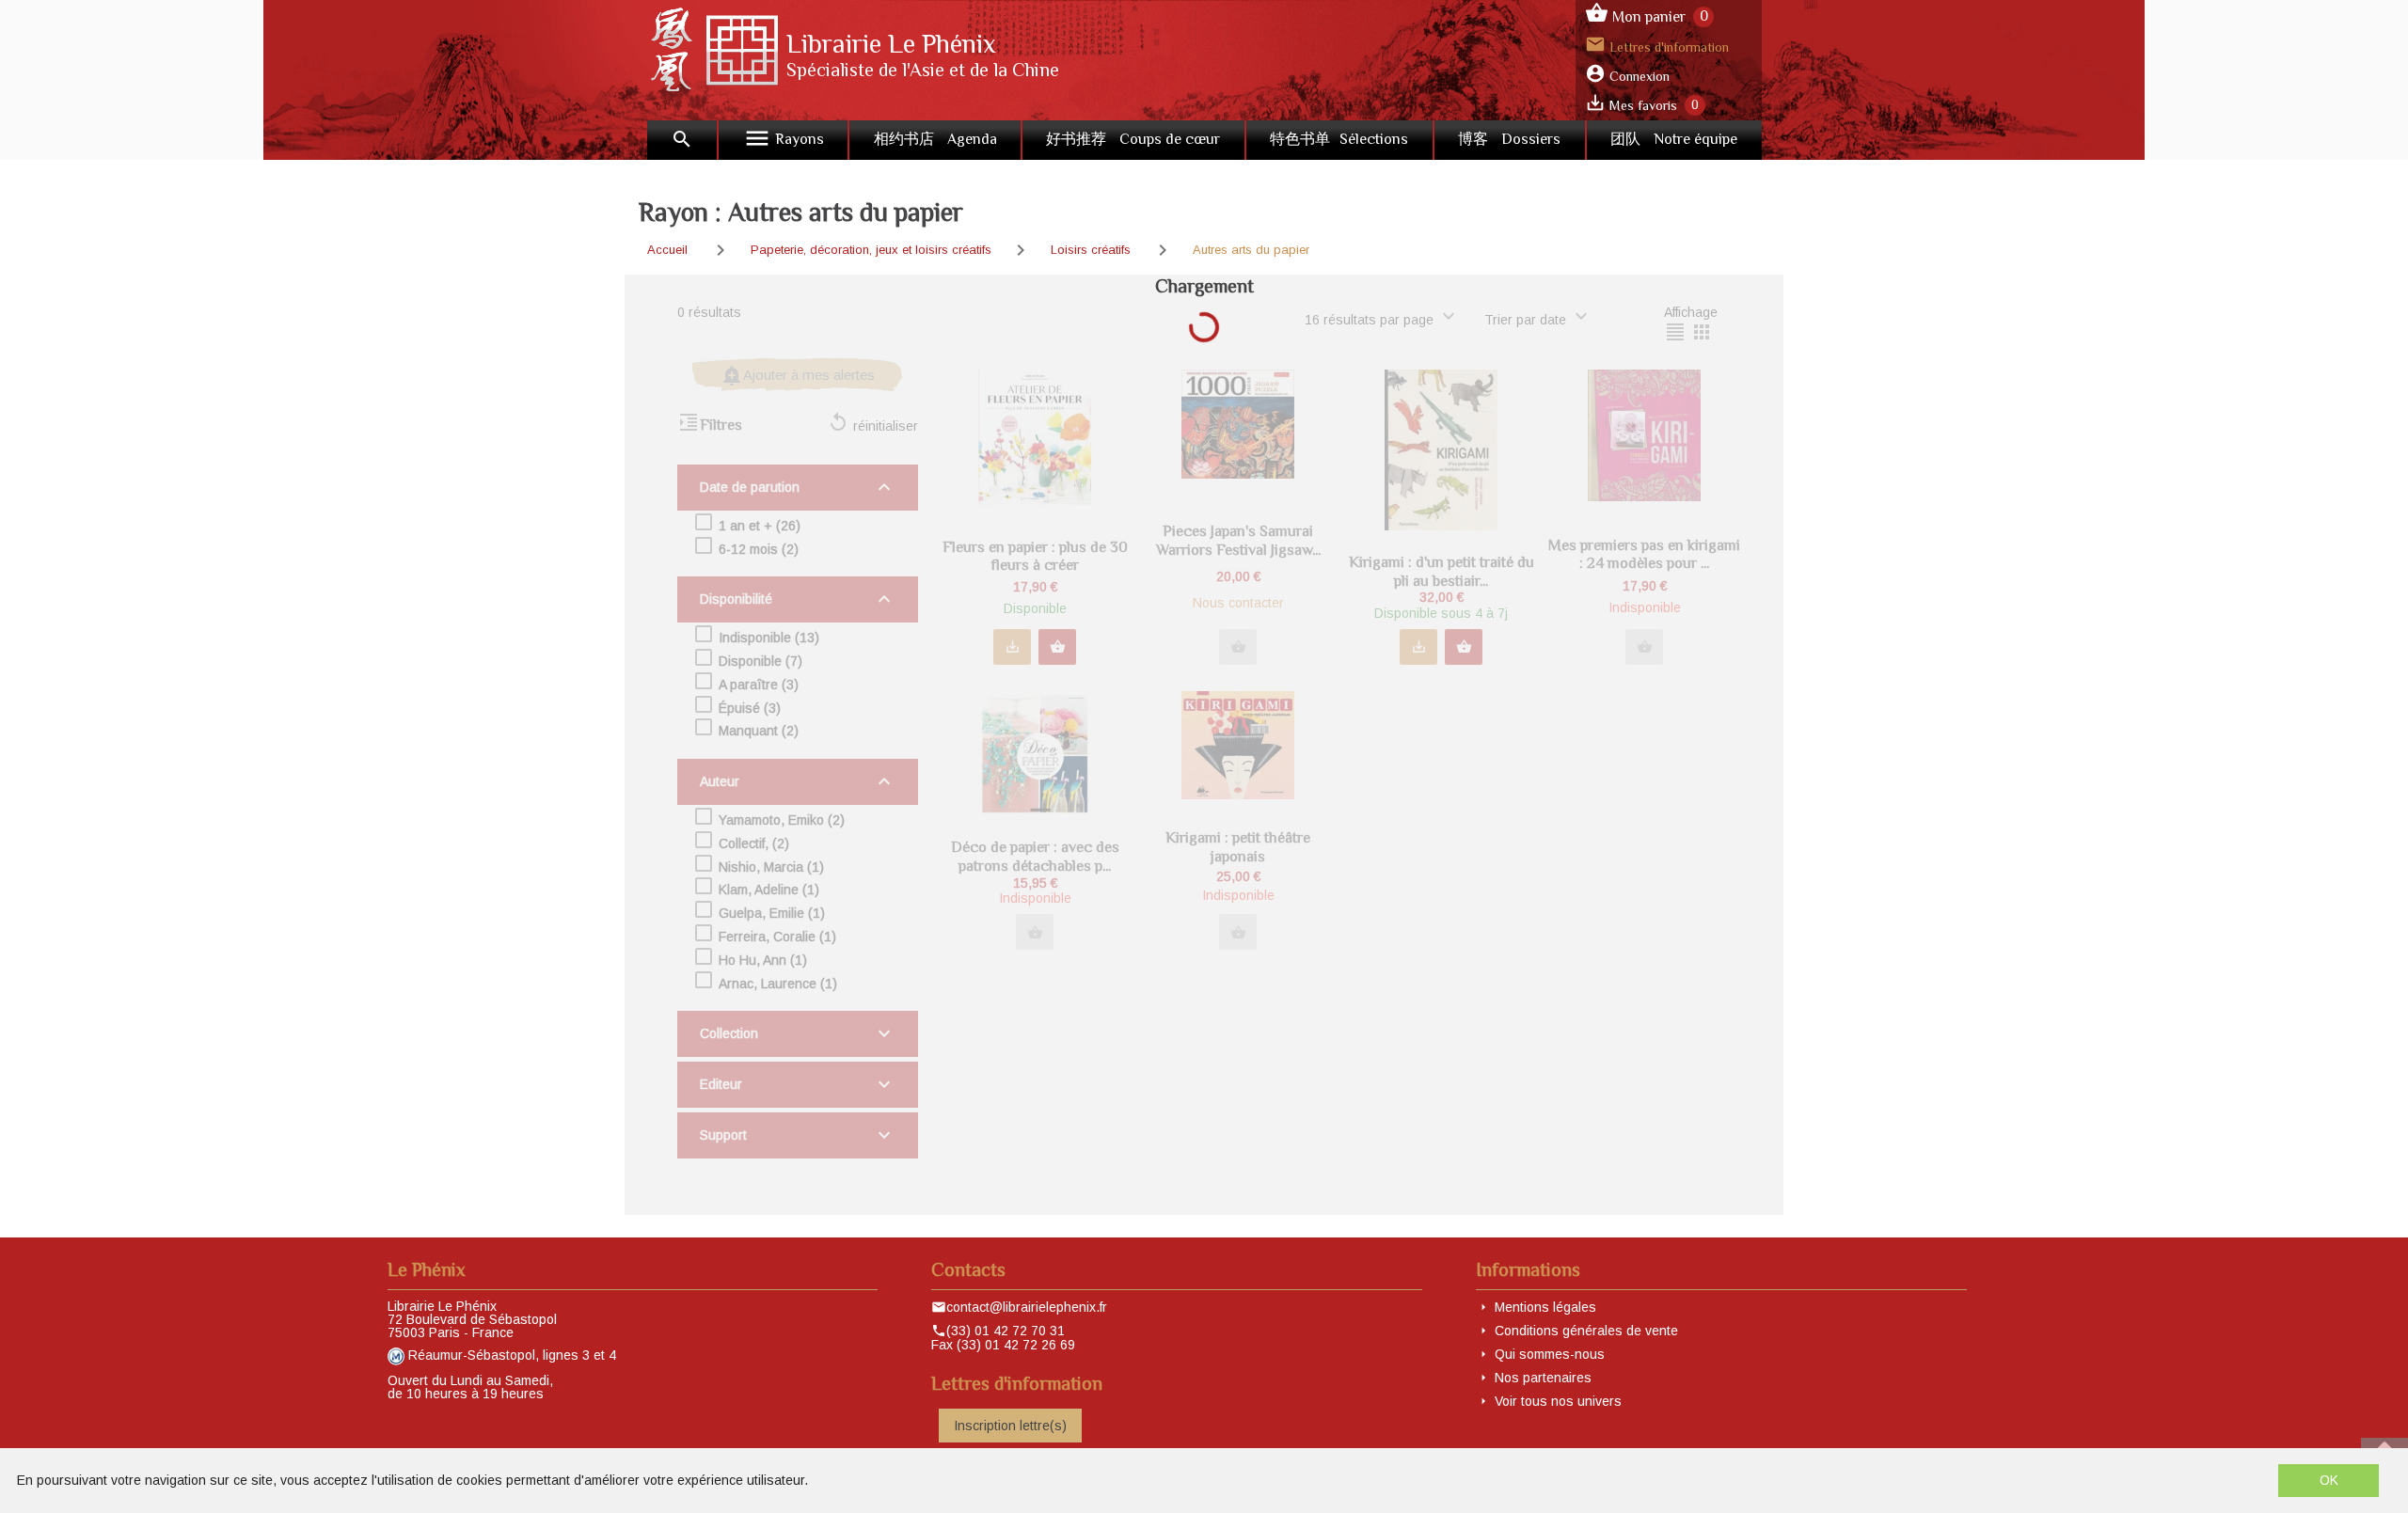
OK (2329, 1480)
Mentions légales (1545, 1307)
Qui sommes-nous (1550, 1354)
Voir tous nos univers (1558, 1401)
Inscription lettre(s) (1010, 1426)
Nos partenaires (1543, 1378)
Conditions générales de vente (1586, 1331)
